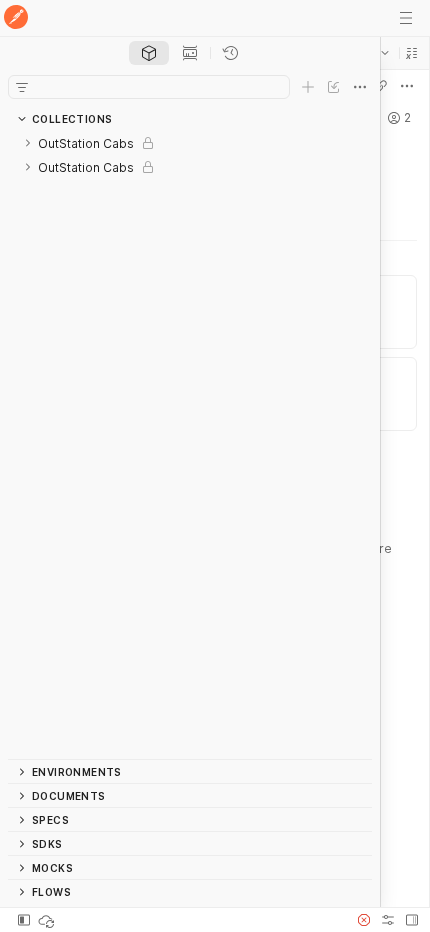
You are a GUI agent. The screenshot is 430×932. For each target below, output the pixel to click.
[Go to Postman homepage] (16, 18)
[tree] (190, 445)
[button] (412, 53)
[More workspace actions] (407, 86)
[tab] (149, 53)
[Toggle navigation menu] (406, 18)
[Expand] (28, 143)
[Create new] (308, 87)
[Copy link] (381, 86)
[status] (48, 920)
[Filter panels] (22, 87)
